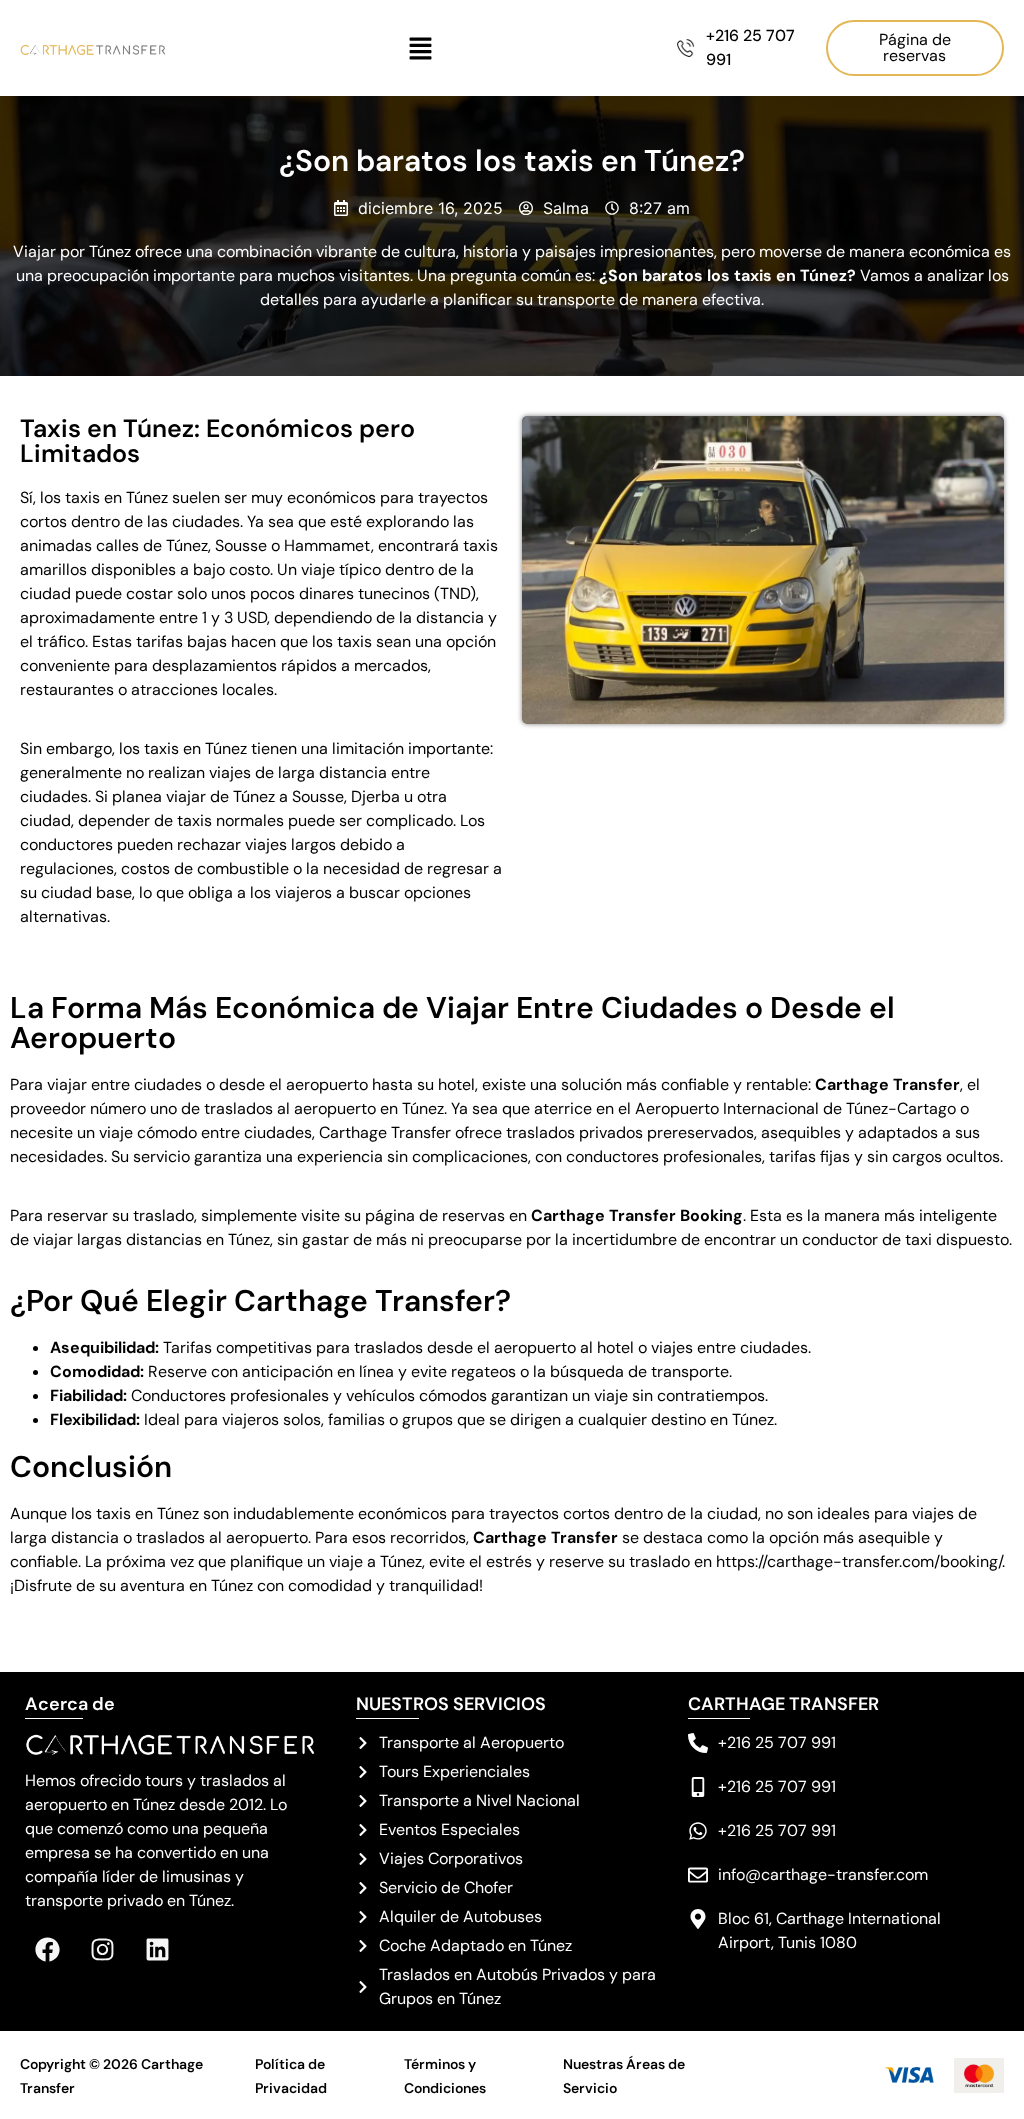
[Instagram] (102, 1949)
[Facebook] (47, 1949)
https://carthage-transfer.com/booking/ (859, 1561)
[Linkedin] (157, 1949)
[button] (421, 48)
